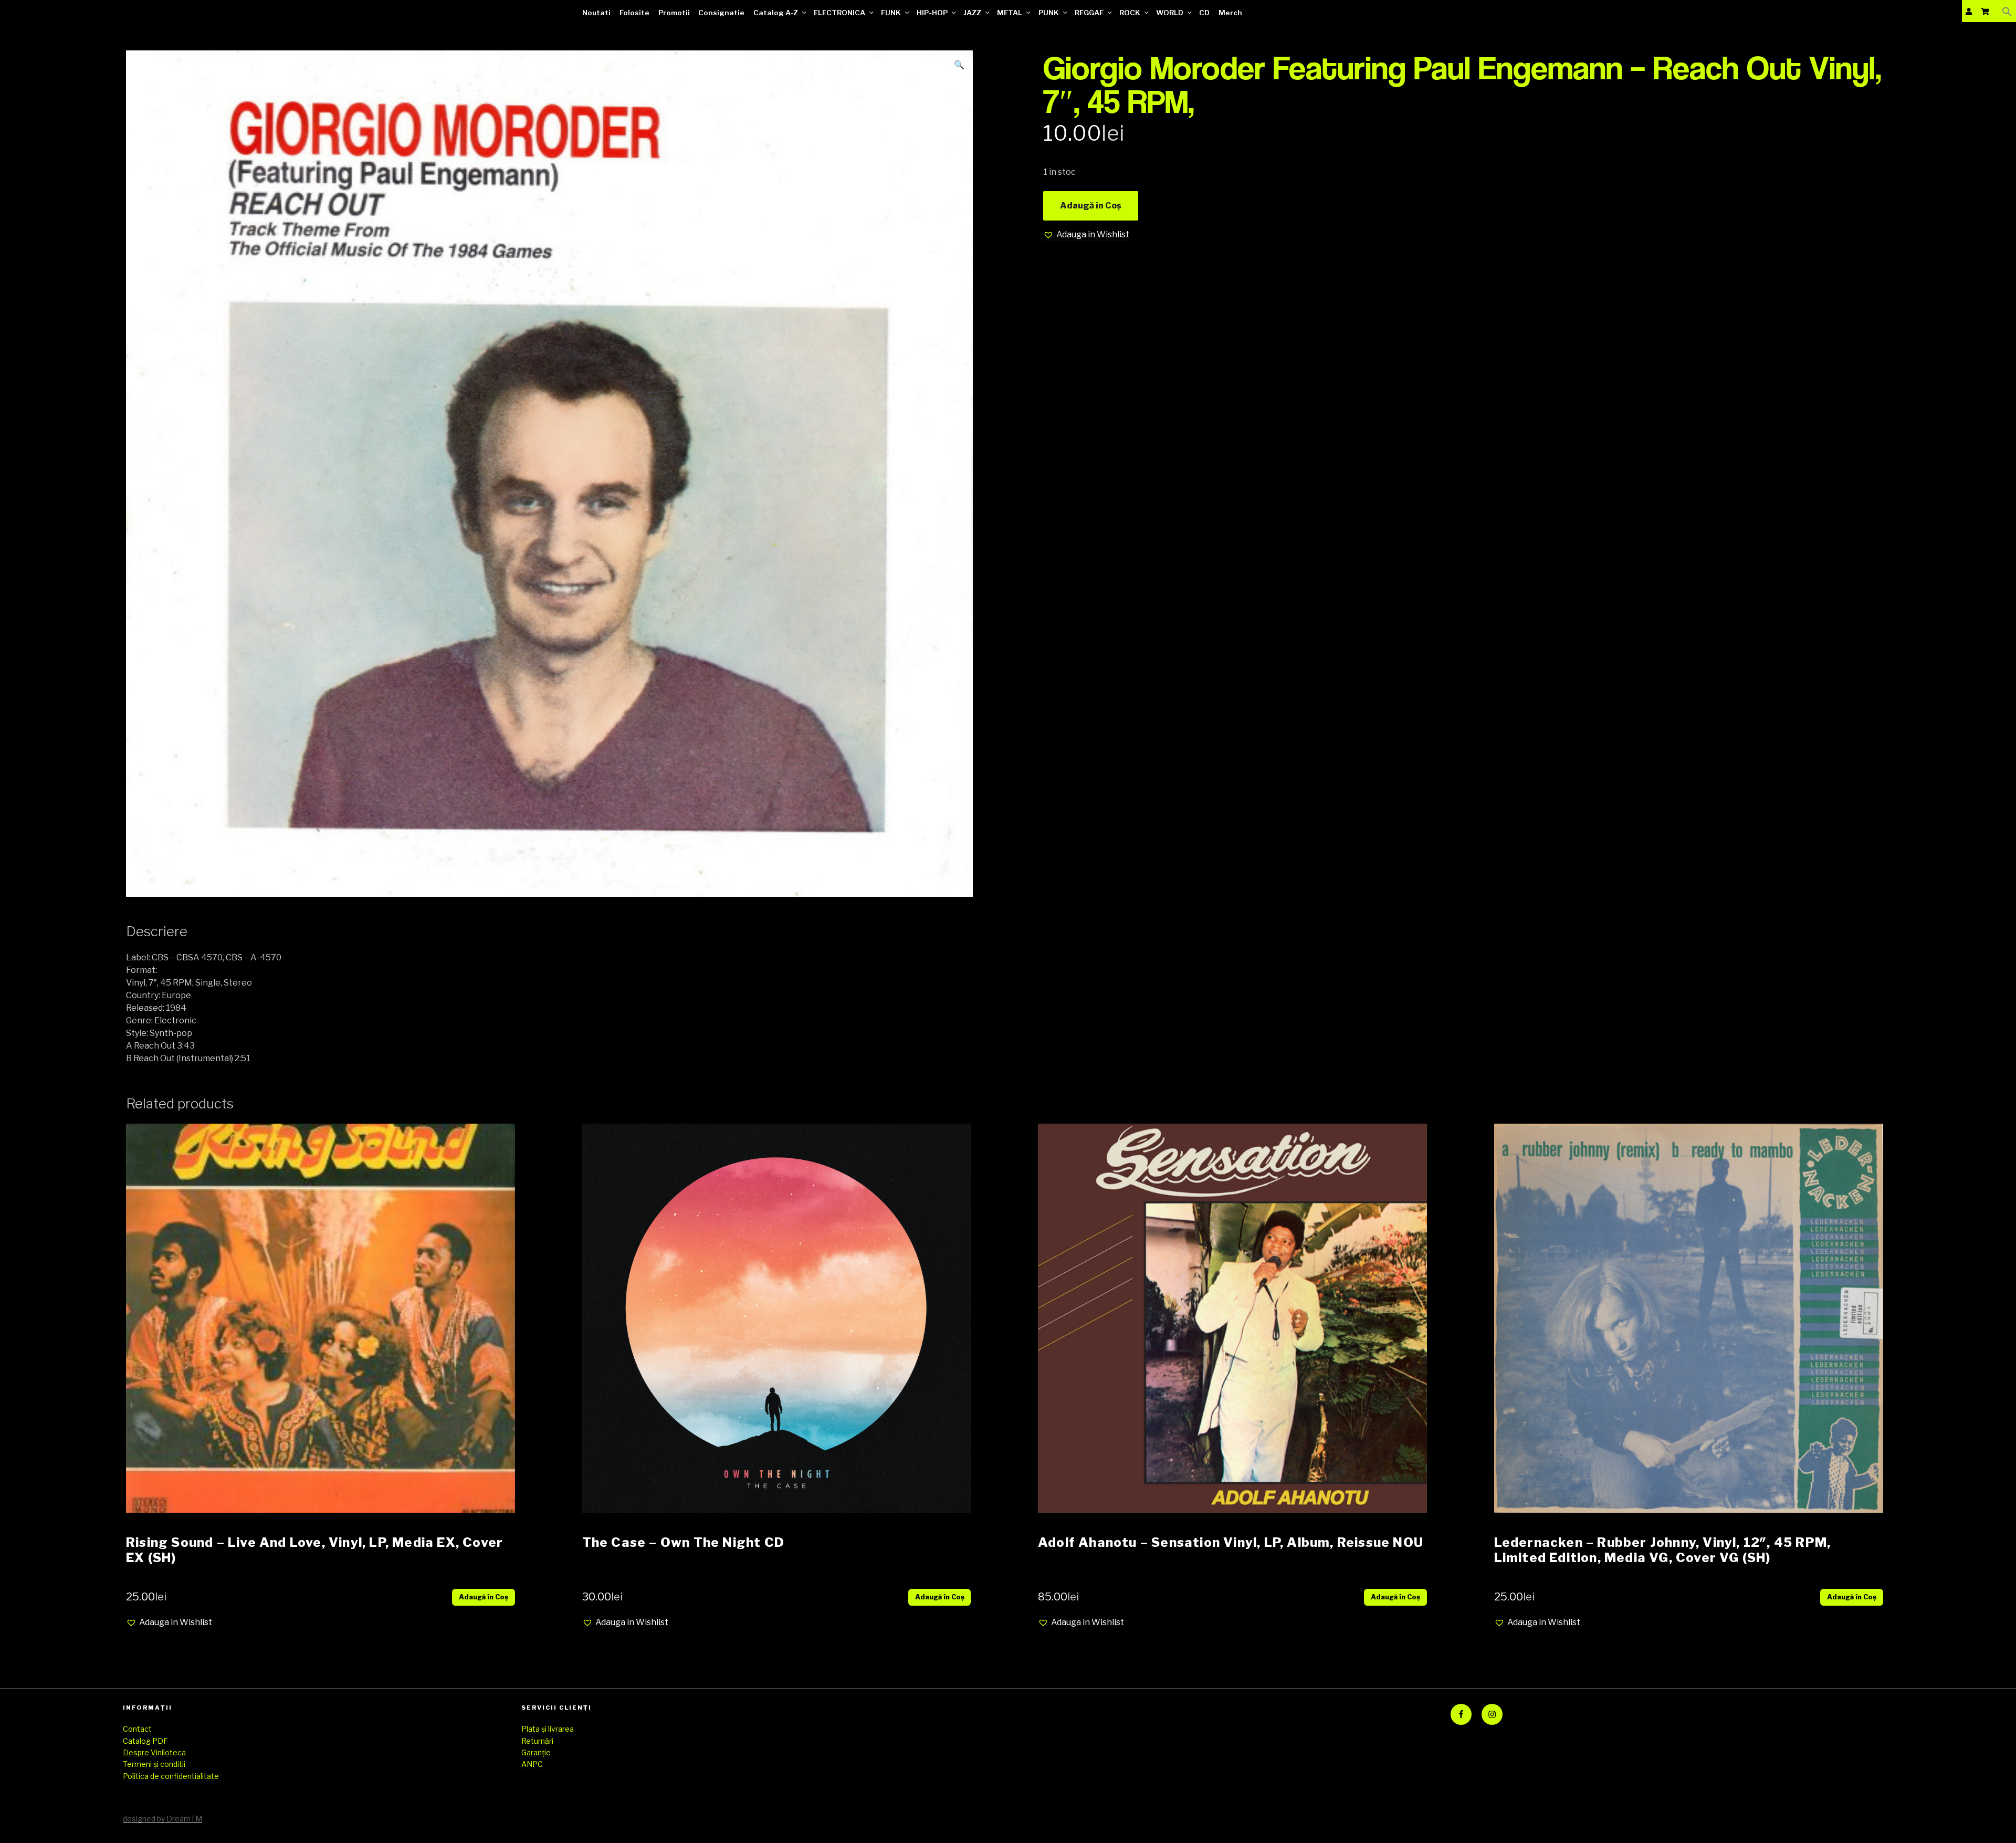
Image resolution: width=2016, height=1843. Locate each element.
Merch (1230, 13)
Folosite (634, 13)
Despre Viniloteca (154, 1752)
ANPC (532, 1764)
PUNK (1049, 13)
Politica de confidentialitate (171, 1776)
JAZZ (972, 13)
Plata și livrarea (548, 1729)
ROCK (1130, 13)
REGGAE (1089, 13)
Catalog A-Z (776, 13)
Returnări (537, 1741)
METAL (1010, 13)
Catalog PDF (145, 1741)
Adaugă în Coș (1091, 206)
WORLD (1170, 13)
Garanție (536, 1752)
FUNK (891, 13)
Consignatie (721, 13)
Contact (137, 1729)
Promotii (674, 13)
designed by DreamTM (162, 1819)
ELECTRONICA (839, 13)
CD (1204, 13)
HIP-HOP (932, 13)
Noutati (596, 13)
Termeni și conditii (154, 1764)
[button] (2007, 11)
